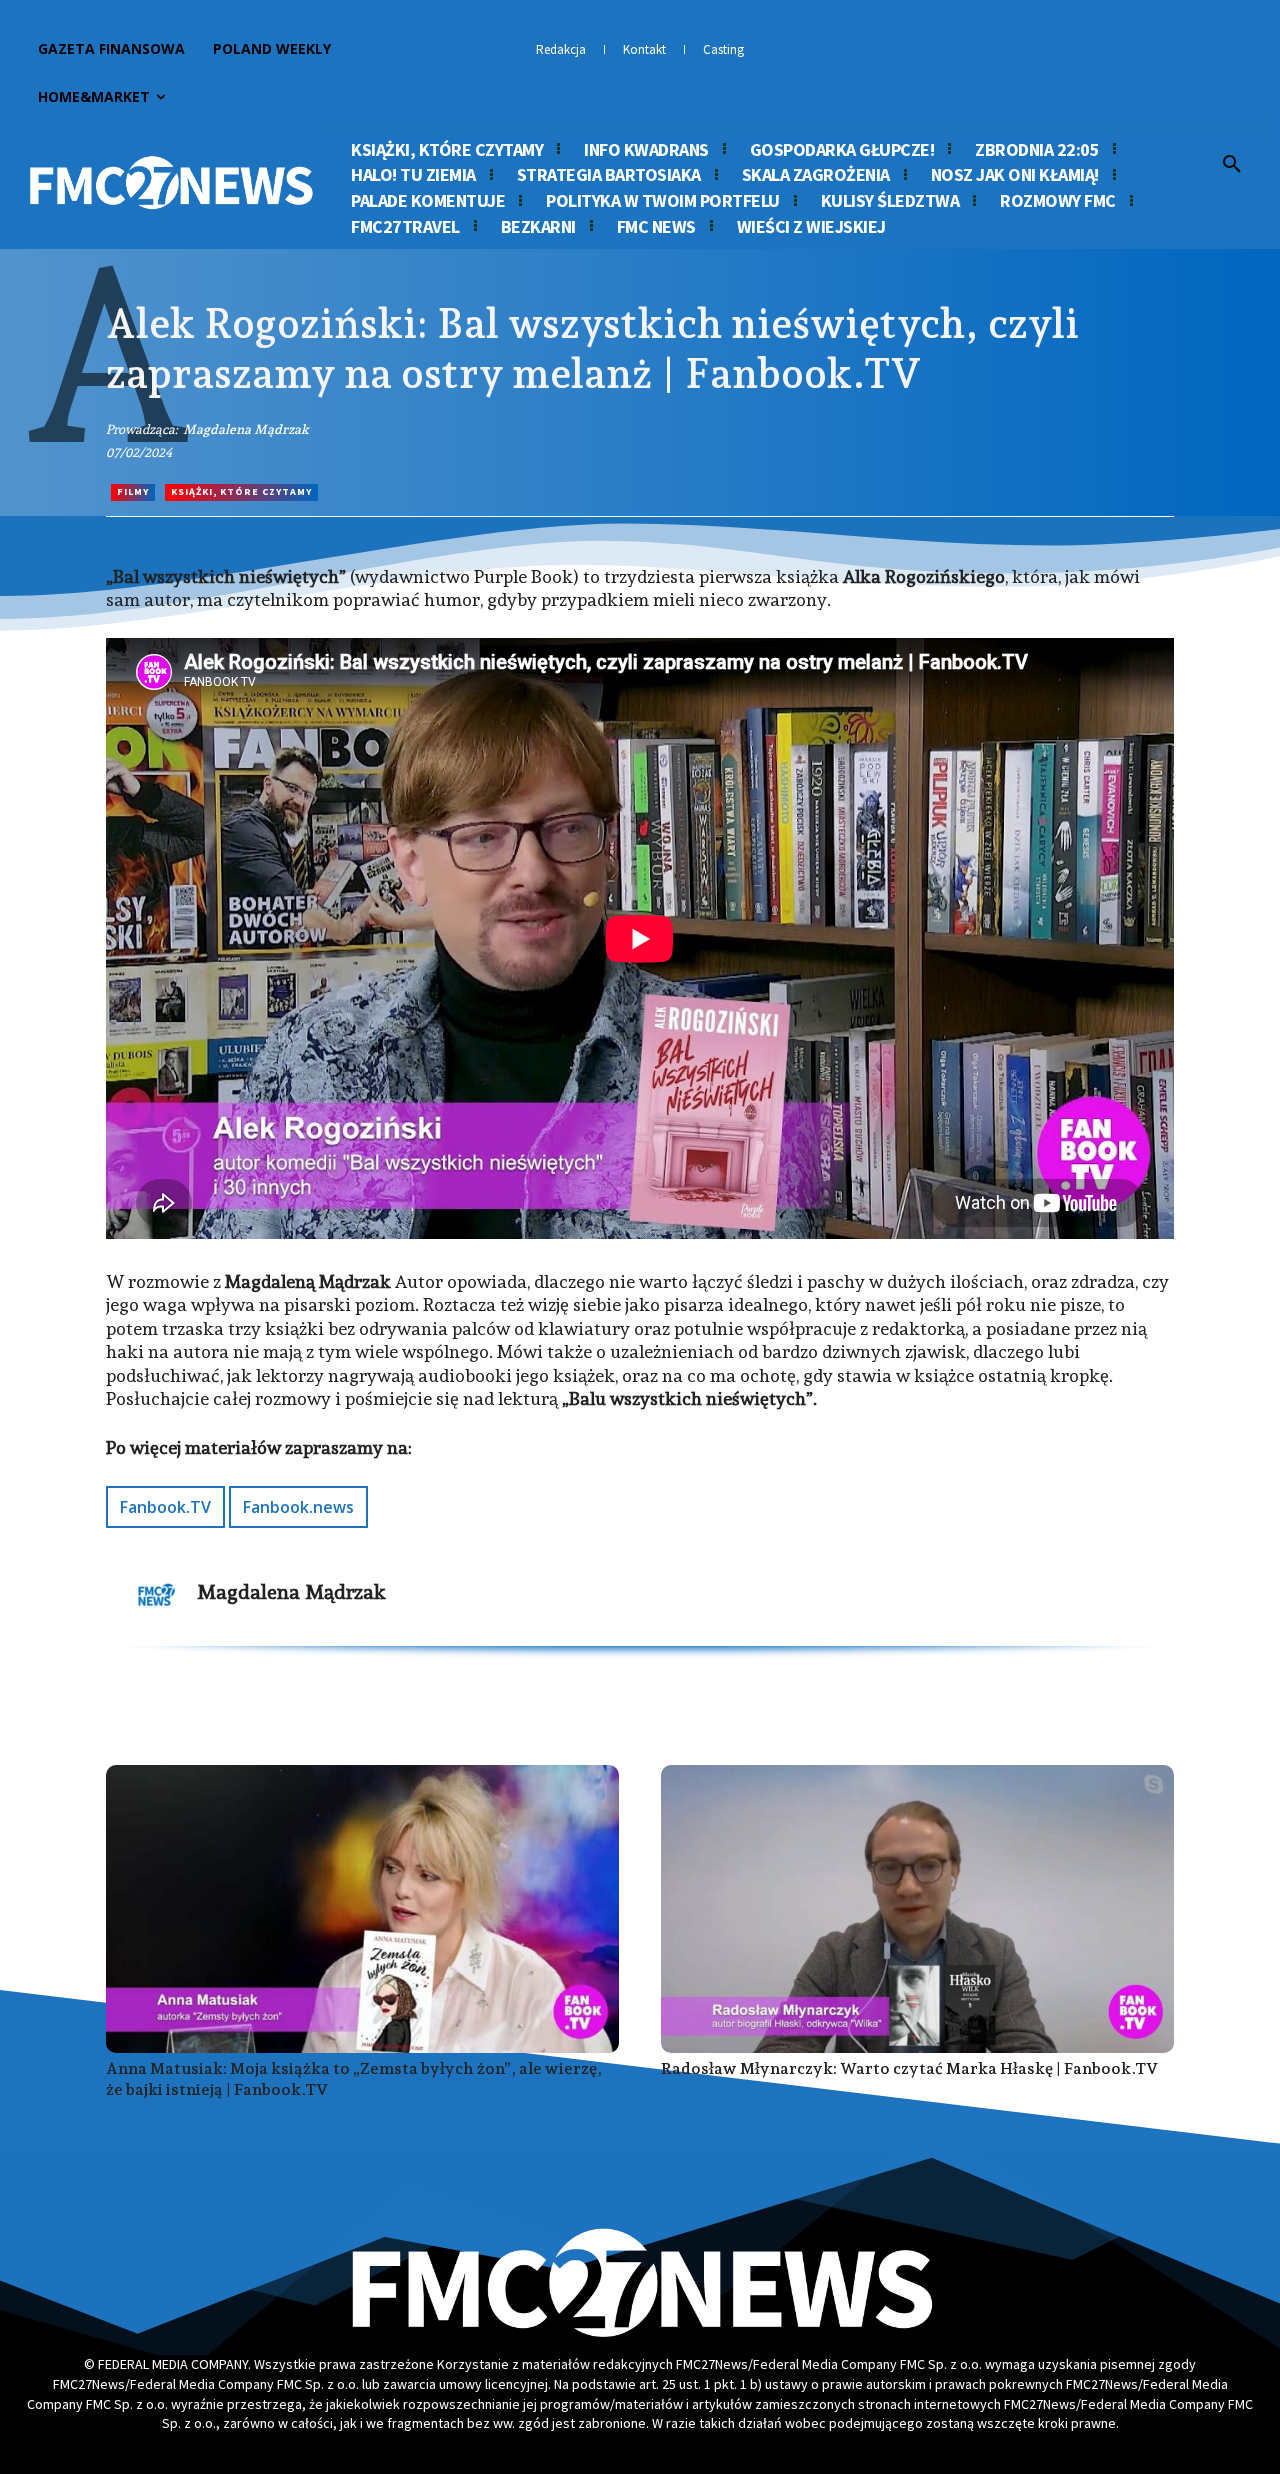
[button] (1232, 165)
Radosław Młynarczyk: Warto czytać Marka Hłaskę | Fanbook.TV (909, 2068)
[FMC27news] (170, 182)
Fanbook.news (298, 1507)
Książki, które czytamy (241, 491)
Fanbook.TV (165, 1507)
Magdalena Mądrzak (246, 429)
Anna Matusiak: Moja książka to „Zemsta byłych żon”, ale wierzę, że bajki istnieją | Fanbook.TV (354, 2079)
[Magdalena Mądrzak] (157, 1595)
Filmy (133, 491)
